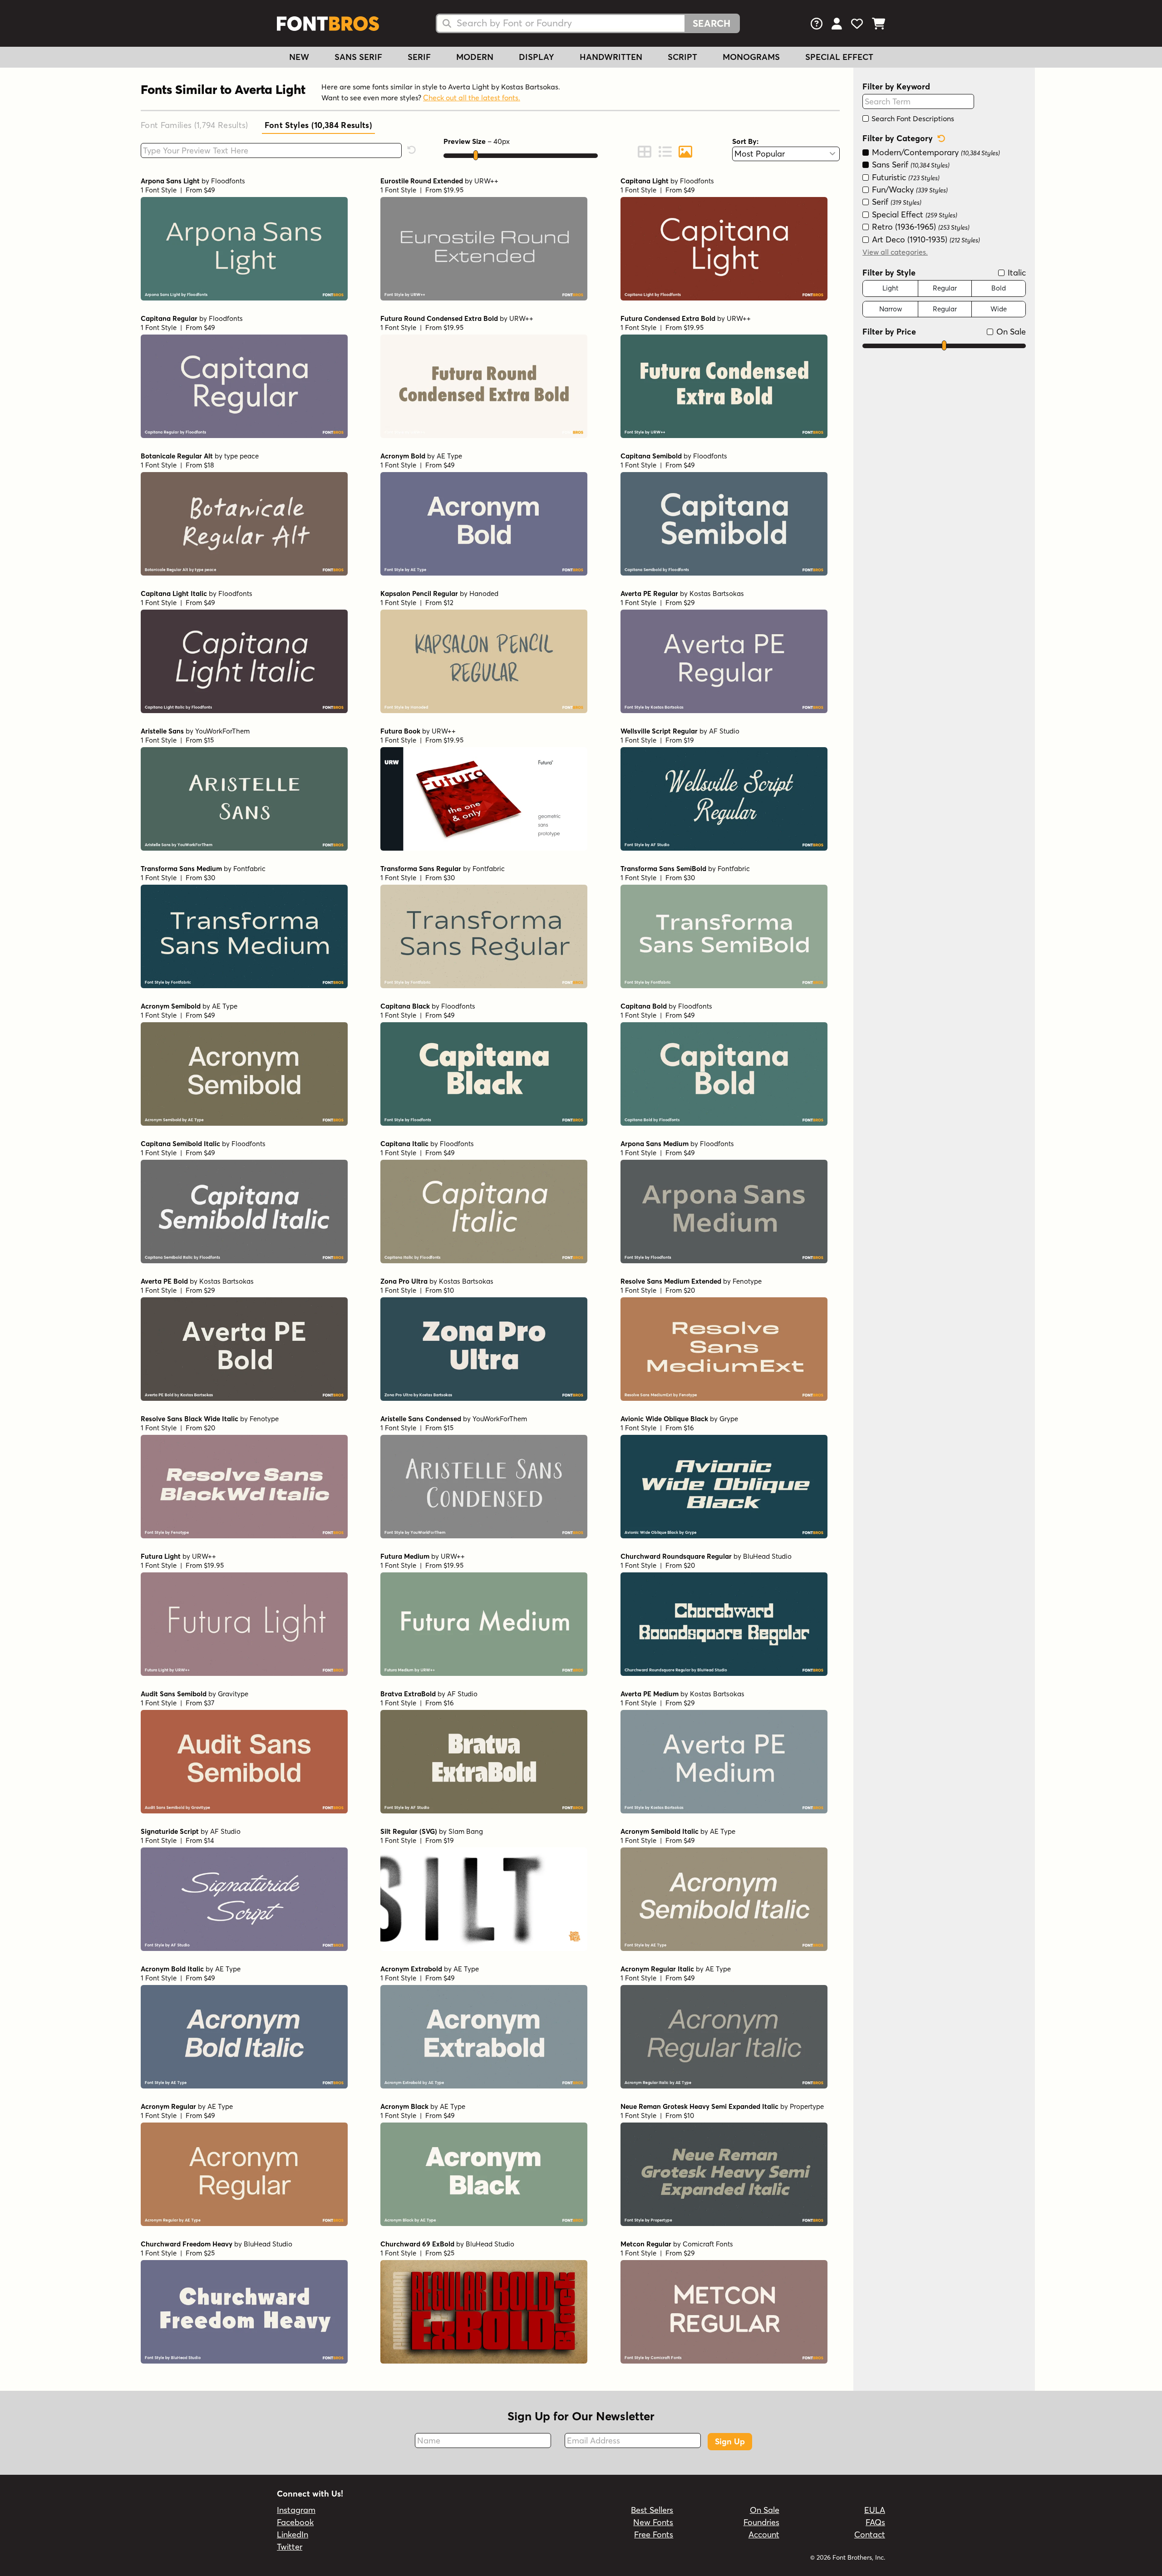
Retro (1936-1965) (920, 227)
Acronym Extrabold (411, 1969)
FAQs (875, 2522)
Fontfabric (249, 869)
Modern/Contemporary (935, 152)
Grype (729, 1419)
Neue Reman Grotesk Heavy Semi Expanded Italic (699, 2106)
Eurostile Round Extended (422, 181)
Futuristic (905, 177)
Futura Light (161, 1556)
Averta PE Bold (164, 1281)
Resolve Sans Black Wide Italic (190, 1419)
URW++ (486, 181)
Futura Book (400, 731)
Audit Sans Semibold (174, 1694)
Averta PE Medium (650, 1694)
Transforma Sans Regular (421, 869)
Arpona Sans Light (170, 181)
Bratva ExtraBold (408, 1694)
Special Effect (839, 57)
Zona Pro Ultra (404, 1281)
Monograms (751, 57)
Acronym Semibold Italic (660, 1831)
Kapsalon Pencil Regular (419, 594)
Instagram (296, 2510)
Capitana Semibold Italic (180, 1144)
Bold (999, 288)
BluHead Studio (767, 1556)
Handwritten (611, 57)
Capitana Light (645, 181)
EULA (875, 2510)
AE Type (449, 456)
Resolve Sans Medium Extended (671, 1281)
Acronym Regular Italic (657, 1969)
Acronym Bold (403, 456)
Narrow (891, 309)
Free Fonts (654, 2534)
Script (682, 57)
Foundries (761, 2522)
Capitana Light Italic (174, 594)
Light (890, 288)
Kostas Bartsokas (717, 594)
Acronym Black (404, 2106)
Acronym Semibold (171, 1006)
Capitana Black (405, 1006)
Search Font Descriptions (912, 118)
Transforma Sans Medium (181, 869)
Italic (1016, 273)
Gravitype (233, 1694)
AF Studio (724, 731)
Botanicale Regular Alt (177, 456)
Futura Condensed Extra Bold (668, 318)
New (299, 57)
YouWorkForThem (222, 731)
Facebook (295, 2522)
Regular (945, 288)
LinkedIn (293, 2534)
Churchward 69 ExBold (417, 2244)
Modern (475, 57)
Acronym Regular (168, 2106)
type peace (241, 456)
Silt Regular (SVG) (409, 1831)
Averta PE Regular (649, 594)
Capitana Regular (169, 318)
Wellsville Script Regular (659, 731)
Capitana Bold (644, 1006)
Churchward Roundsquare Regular (676, 1556)
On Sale (1010, 332)
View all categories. (895, 252)
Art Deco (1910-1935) (925, 239)
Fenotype (747, 1281)
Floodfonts (228, 181)
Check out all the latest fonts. (472, 98)
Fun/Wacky (909, 190)
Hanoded (484, 594)
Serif (419, 57)
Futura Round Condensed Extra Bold (439, 318)
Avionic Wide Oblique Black (664, 1419)
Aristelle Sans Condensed (421, 1419)
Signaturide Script (170, 1831)
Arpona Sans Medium (655, 1144)
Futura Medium (405, 1556)
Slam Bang (466, 1831)
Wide (999, 309)
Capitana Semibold (651, 456)
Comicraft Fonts (708, 2244)
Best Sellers (652, 2510)
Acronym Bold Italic (172, 1969)
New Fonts (653, 2522)
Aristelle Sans (162, 731)
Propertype (807, 2106)
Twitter (290, 2547)
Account (764, 2534)
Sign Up (730, 2441)
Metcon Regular (646, 2244)
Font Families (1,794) (194, 125)
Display (537, 57)
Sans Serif (358, 57)
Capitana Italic (404, 1144)
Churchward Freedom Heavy (187, 2244)
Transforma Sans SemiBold (663, 869)
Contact (870, 2534)
